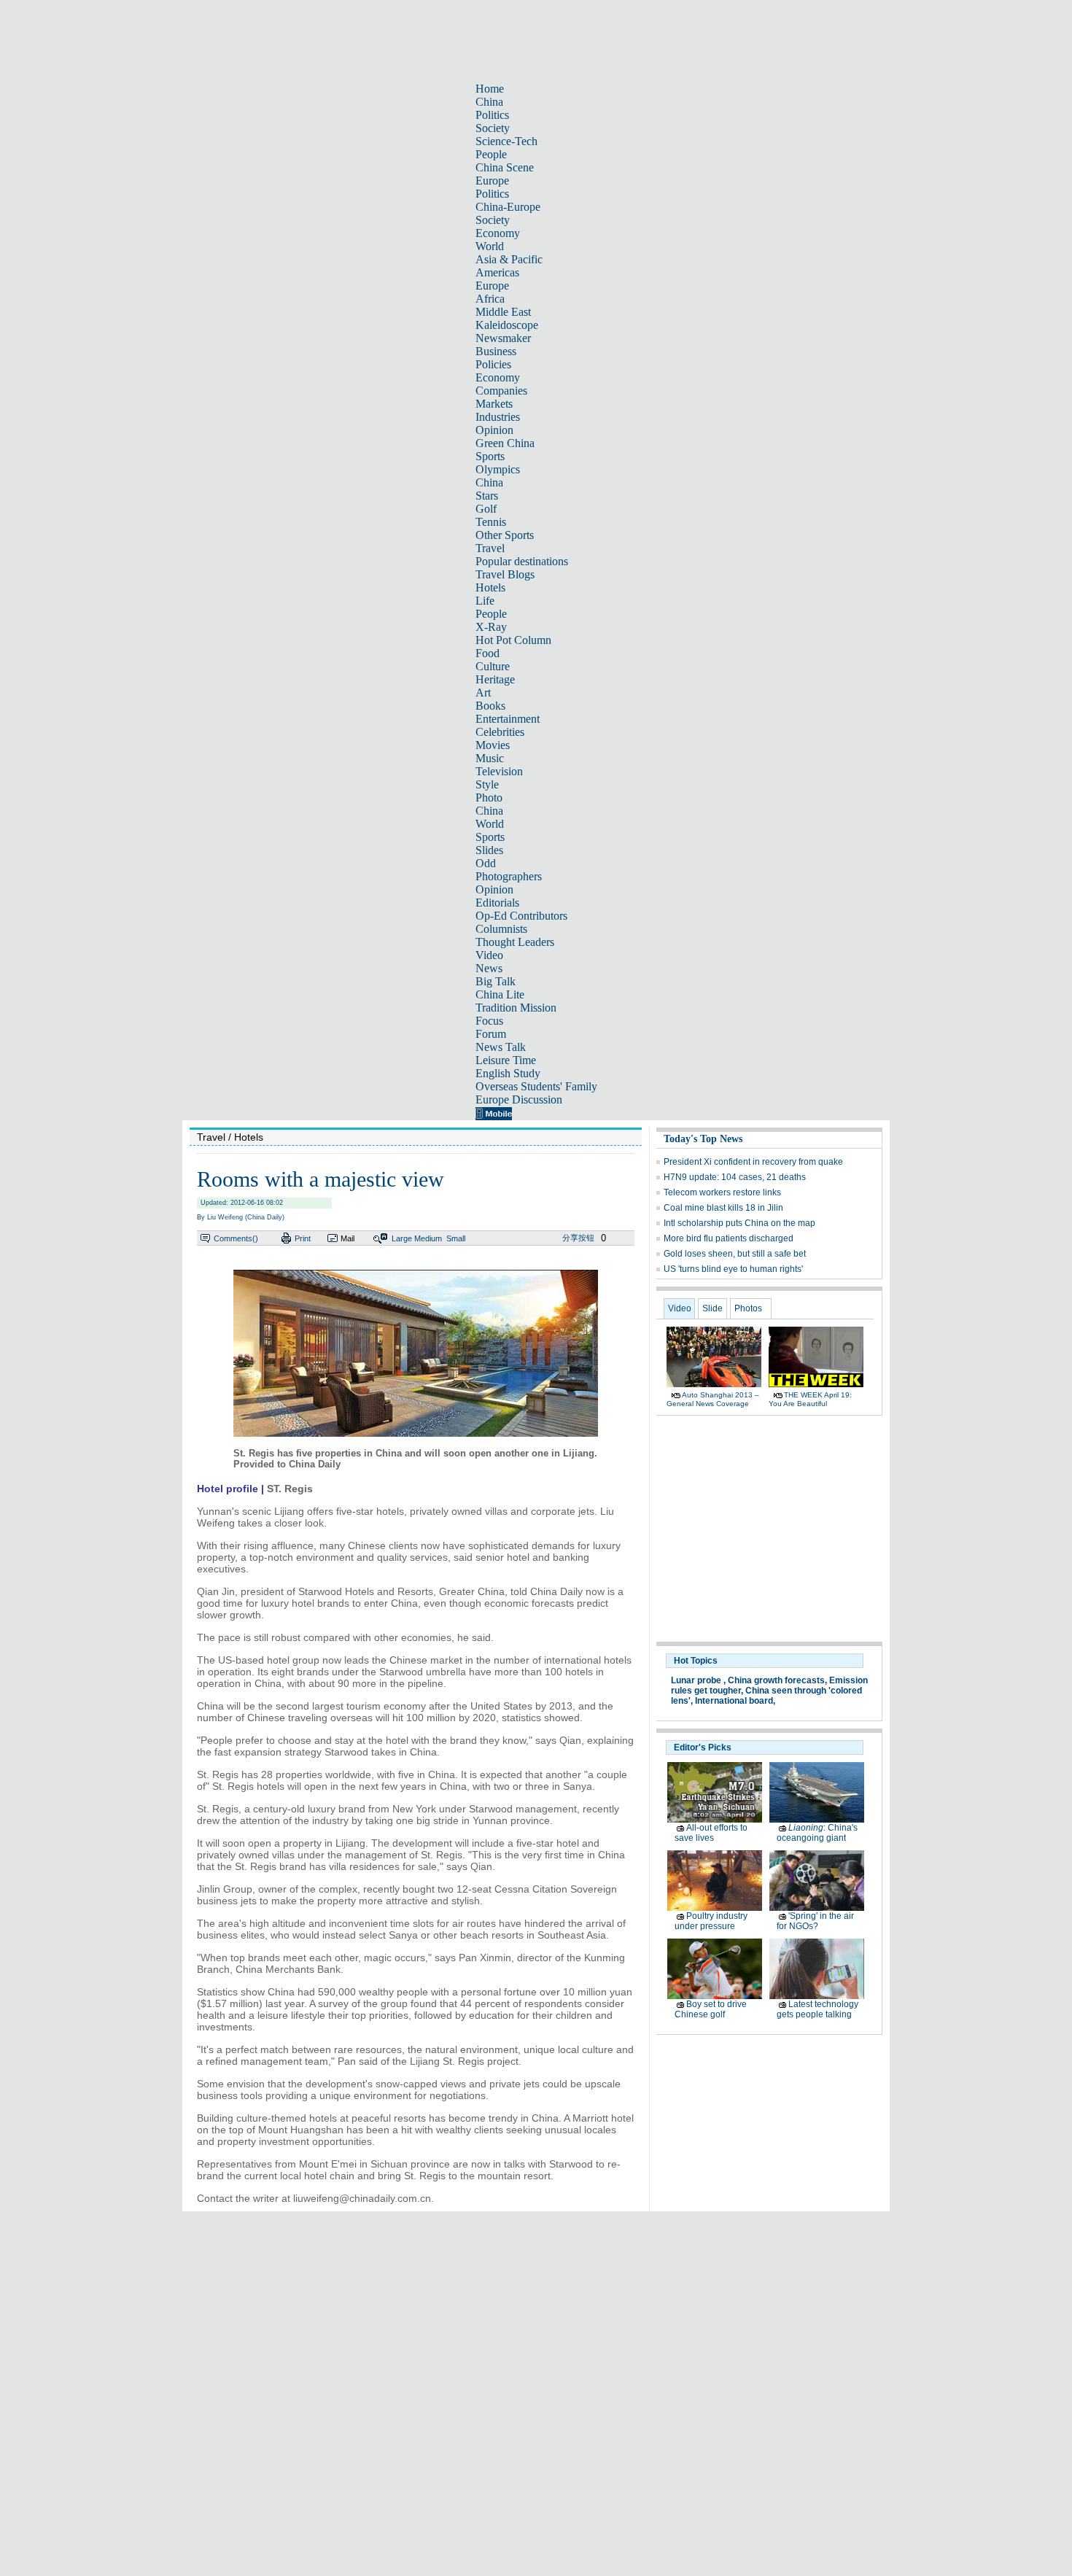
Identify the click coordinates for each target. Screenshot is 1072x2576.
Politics (492, 115)
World (490, 246)
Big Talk (496, 981)
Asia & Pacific (509, 259)
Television (499, 771)
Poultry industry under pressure (711, 1921)
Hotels (490, 587)
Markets (494, 404)
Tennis (491, 522)
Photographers (509, 876)
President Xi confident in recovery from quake (753, 1162)
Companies (501, 391)
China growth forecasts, (777, 1680)
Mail (347, 1238)
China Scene (505, 167)
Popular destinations (522, 561)
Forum (491, 1034)
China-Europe (508, 207)
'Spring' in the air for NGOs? (815, 1921)
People (491, 154)
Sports (490, 456)
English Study (508, 1073)
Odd (486, 863)
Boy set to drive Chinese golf (711, 2009)
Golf (486, 509)
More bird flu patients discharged (729, 1238)
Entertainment (508, 719)
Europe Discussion (519, 1099)
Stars (487, 496)
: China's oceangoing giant (817, 1833)
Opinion (494, 430)
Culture (493, 666)
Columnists (501, 929)
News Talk (501, 1047)
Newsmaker (503, 338)
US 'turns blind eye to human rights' (733, 1269)
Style (487, 784)
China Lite (500, 994)
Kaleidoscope (507, 325)
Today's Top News (703, 1139)
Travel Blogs (505, 574)
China (489, 102)
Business (496, 351)
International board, (735, 1701)
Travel (490, 548)
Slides (489, 850)
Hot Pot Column (513, 640)
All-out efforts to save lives (711, 1833)
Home (490, 89)
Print (303, 1238)
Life (485, 601)
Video (489, 955)
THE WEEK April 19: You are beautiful (810, 1399)
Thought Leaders (515, 942)
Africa (490, 299)
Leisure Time (506, 1060)
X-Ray (491, 627)
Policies (493, 364)
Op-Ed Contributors (521, 916)
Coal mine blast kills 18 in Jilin (723, 1208)
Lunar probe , (698, 1680)
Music (490, 758)
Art (483, 693)
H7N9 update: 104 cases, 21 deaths (735, 1177)
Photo (489, 798)
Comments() (236, 1238)
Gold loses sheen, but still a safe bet (735, 1254)
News (489, 968)
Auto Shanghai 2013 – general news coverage (713, 1399)
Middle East (503, 312)
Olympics (498, 469)
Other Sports (505, 535)
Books (490, 706)
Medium (428, 1238)
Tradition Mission (516, 1008)
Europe (492, 181)
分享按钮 (578, 1238)
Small (456, 1238)
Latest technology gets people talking (817, 2009)
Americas (497, 272)
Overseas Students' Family (536, 1086)
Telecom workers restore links (722, 1192)
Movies (493, 745)
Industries (498, 417)
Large (402, 1238)
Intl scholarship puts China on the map (739, 1223)
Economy (498, 233)
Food (488, 653)
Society (493, 128)
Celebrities (500, 732)
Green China (505, 443)
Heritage (495, 679)
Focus (489, 1021)
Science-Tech (506, 141)
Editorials (497, 903)
